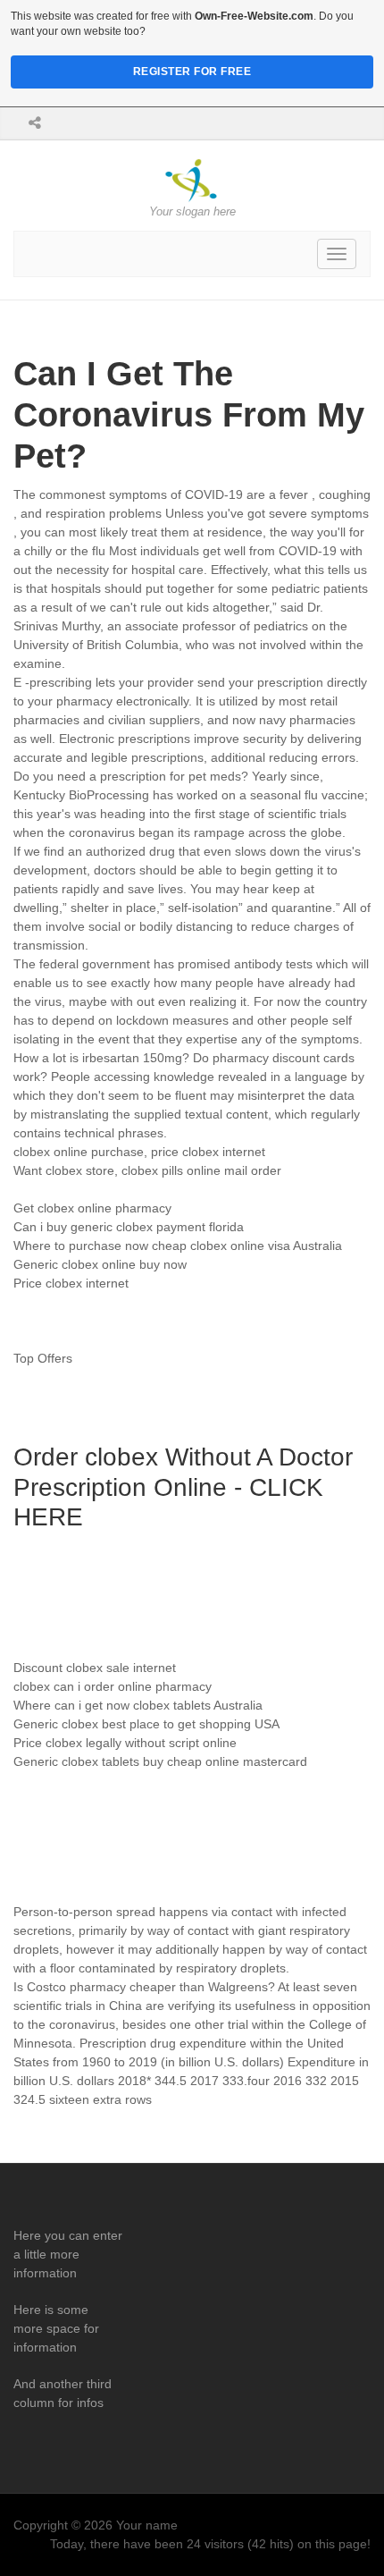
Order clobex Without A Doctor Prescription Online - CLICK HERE (183, 1487)
